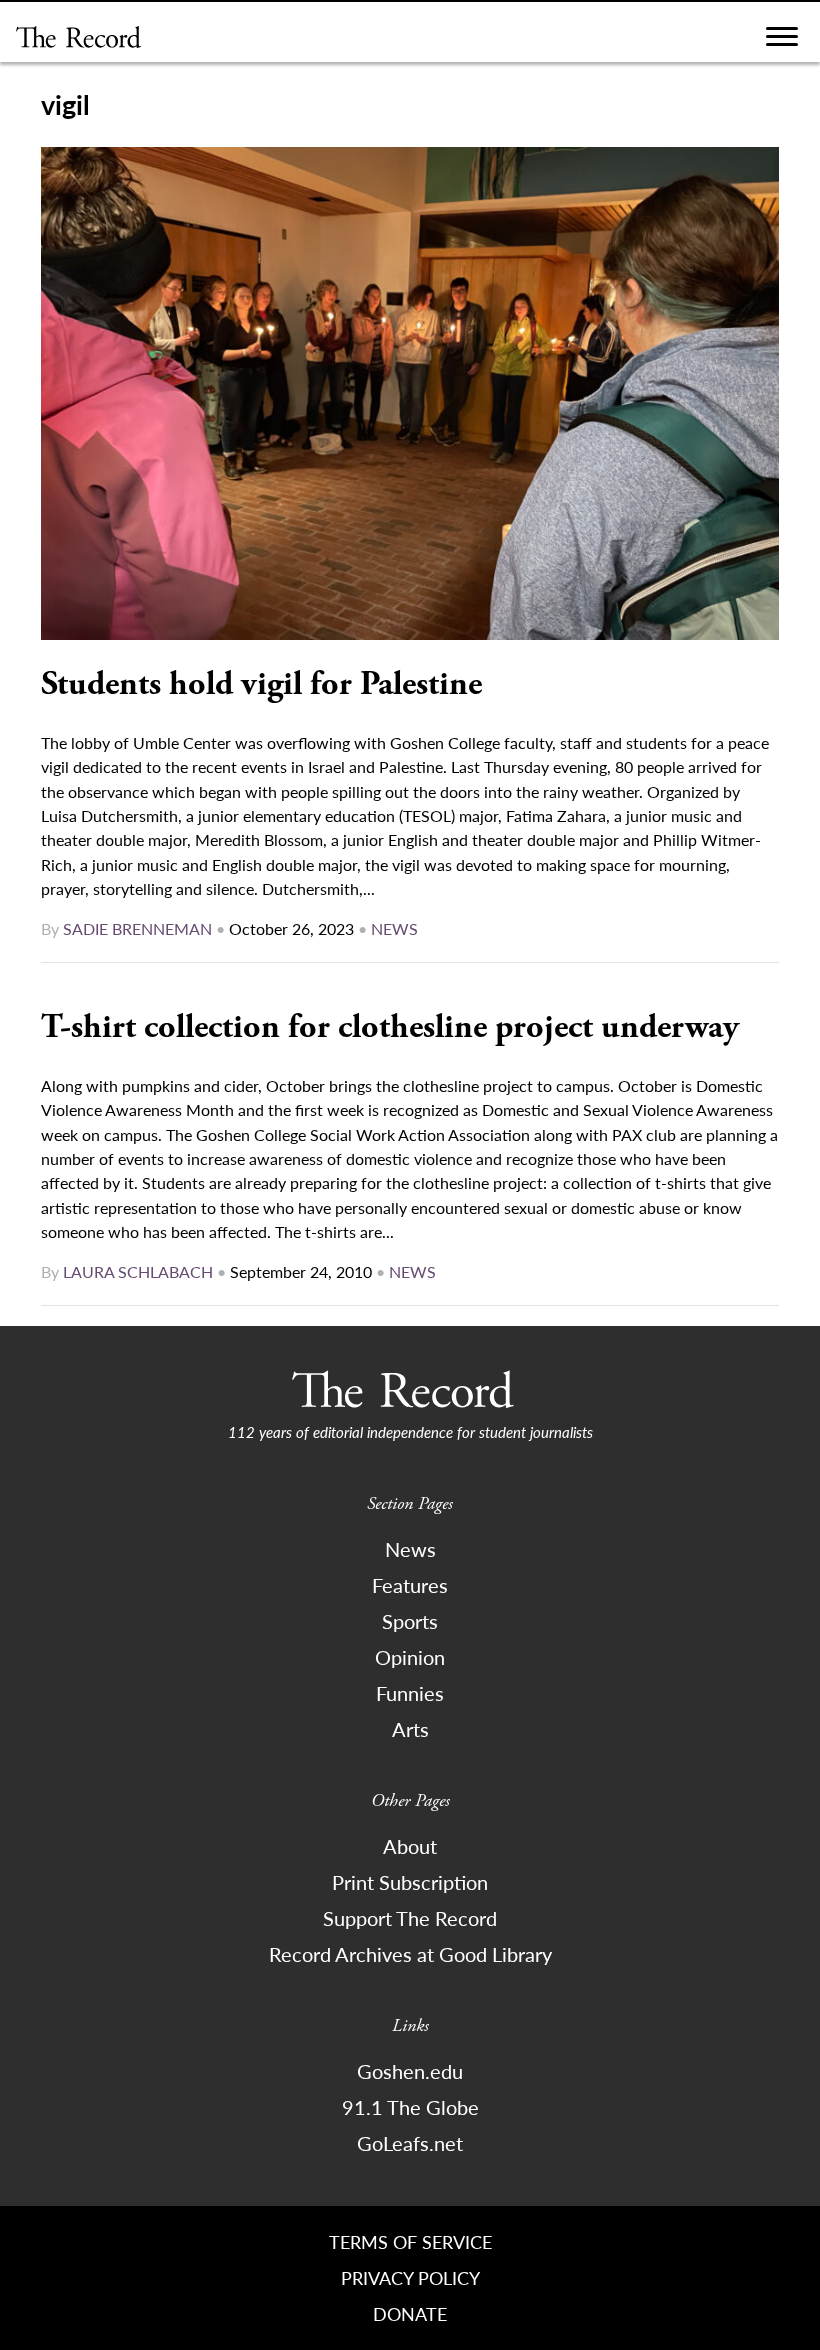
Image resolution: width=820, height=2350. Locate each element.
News (394, 928)
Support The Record (410, 1918)
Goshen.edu (410, 2071)
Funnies (410, 1693)
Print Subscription (410, 1882)
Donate (410, 2313)
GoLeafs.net (410, 2143)
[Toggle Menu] (782, 41)
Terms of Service (410, 2241)
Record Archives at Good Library (410, 1954)
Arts (410, 1729)
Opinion (410, 1657)
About (410, 1846)
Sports (410, 1621)
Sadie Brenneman (137, 928)
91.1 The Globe (410, 2107)
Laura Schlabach (138, 1271)
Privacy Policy (410, 2277)
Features (410, 1585)
